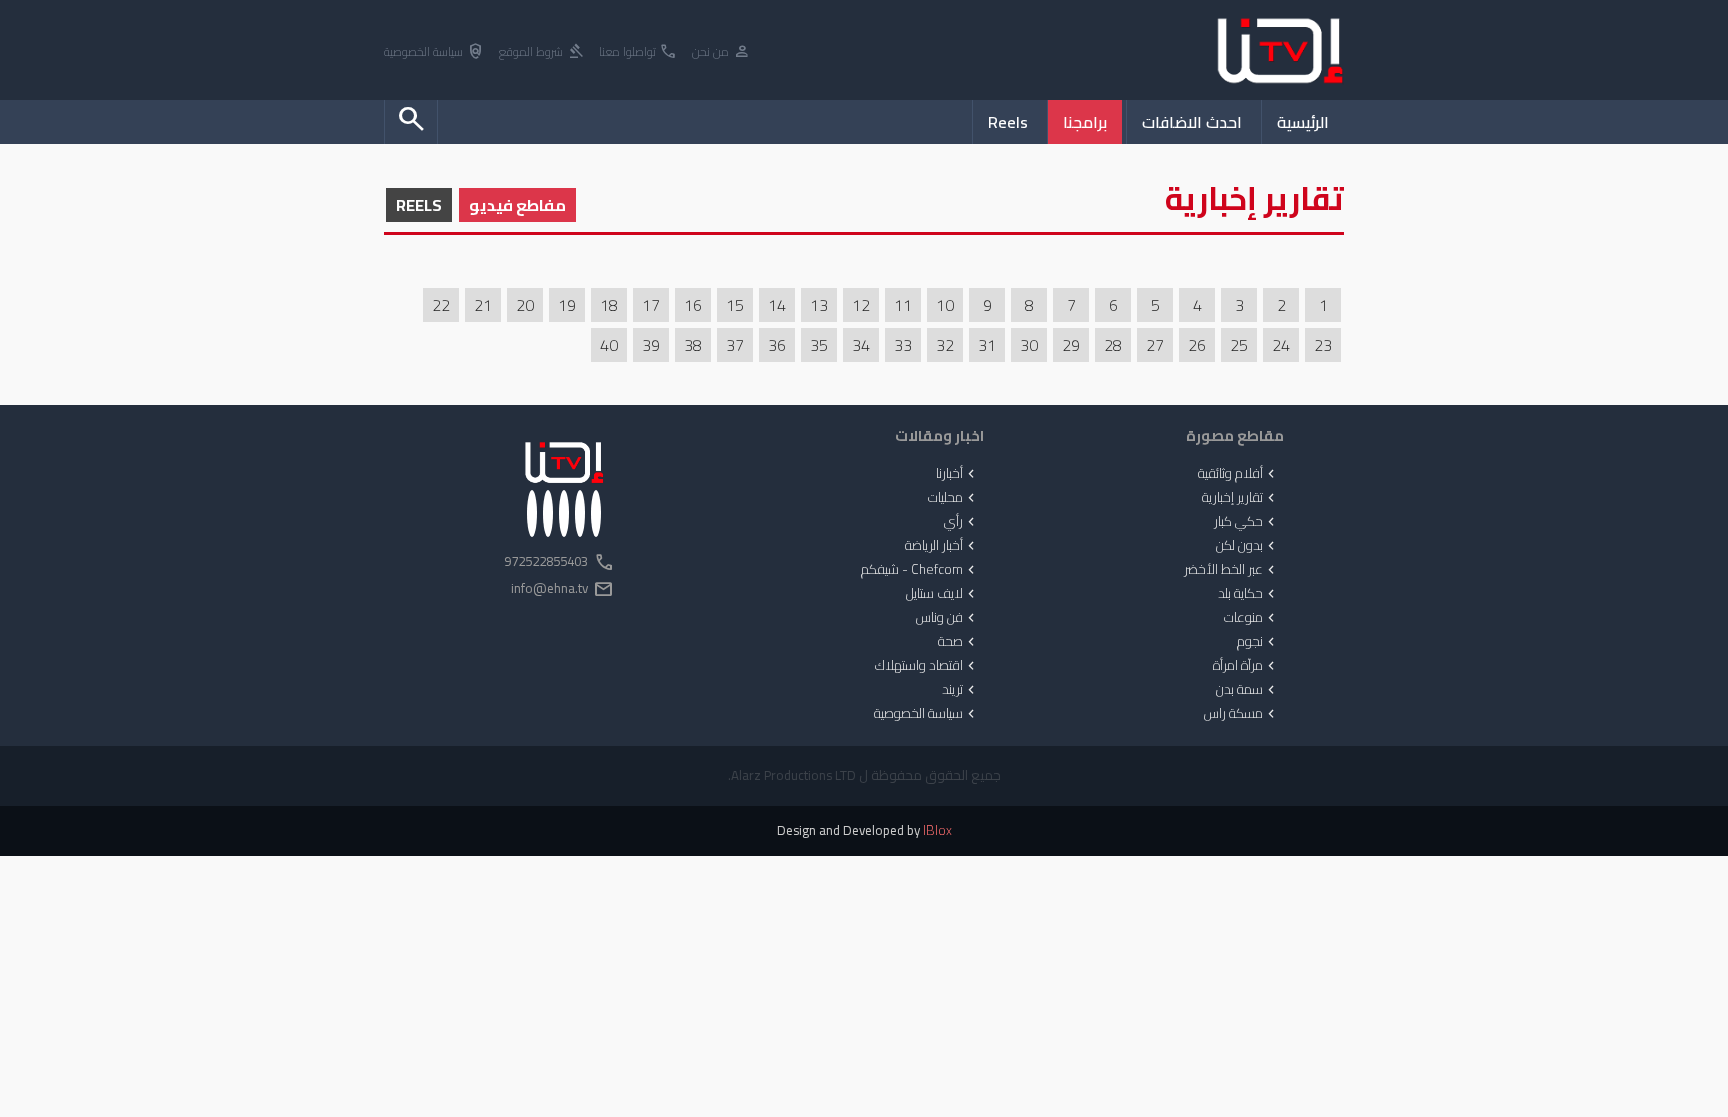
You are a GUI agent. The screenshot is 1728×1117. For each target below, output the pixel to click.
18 (609, 305)
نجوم (1258, 642)
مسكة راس (1241, 714)
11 (903, 305)
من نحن (721, 52)
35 (819, 345)
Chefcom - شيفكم (920, 570)
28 (1113, 345)
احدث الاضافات (1192, 122)
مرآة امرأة (1246, 666)
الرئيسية (1303, 122)
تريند (960, 690)
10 (945, 305)
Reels (1008, 122)
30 (1029, 345)
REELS (419, 205)
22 (441, 305)
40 (609, 345)
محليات (953, 498)
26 (1197, 345)
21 (483, 305)
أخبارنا (957, 474)
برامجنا (1085, 122)
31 (987, 345)
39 (651, 345)
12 (861, 305)
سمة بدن (1247, 690)
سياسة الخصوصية (434, 52)
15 (735, 305)
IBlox (937, 830)
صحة (958, 642)
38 (693, 345)
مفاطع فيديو (517, 205)
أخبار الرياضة (942, 546)
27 (1155, 345)
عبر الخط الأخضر (1231, 570)
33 (903, 345)
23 (1323, 345)
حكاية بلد (1248, 594)
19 (567, 305)
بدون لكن (1247, 546)
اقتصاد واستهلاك (927, 666)
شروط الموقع (542, 52)
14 (777, 305)
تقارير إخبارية (1240, 498)
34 (861, 345)
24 (1281, 345)
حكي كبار (1246, 522)
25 (1239, 345)
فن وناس (947, 618)
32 (945, 345)
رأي (961, 522)
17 (651, 305)
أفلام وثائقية (1238, 474)
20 (525, 305)
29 (1071, 345)
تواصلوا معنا (638, 52)
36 (777, 345)
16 (693, 305)
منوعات (1251, 618)
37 (735, 345)
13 (819, 305)
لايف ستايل (942, 594)
